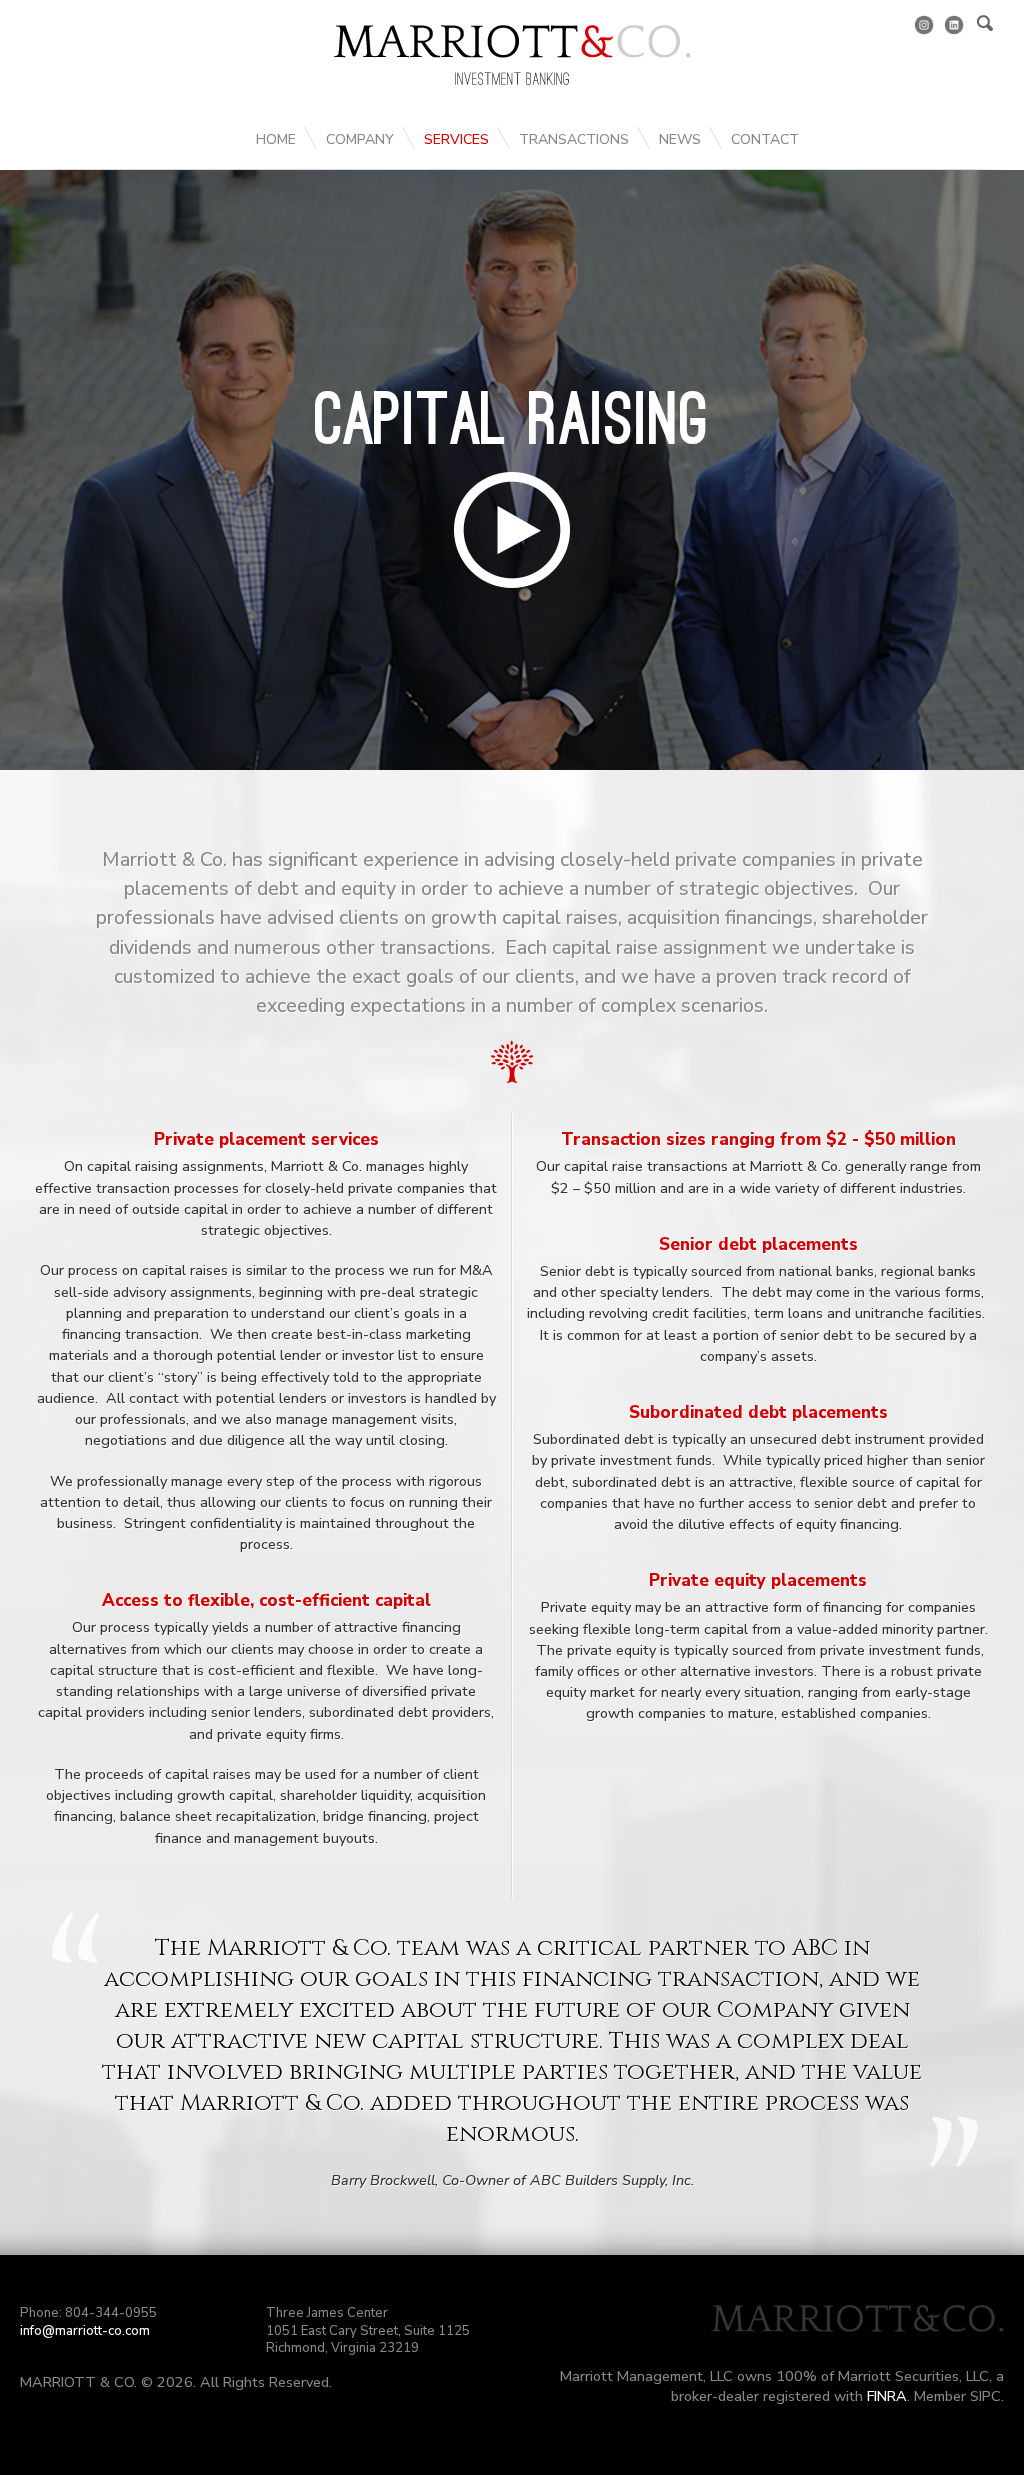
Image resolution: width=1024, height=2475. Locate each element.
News (680, 139)
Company (360, 139)
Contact (765, 139)
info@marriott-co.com (85, 2331)
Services (456, 139)
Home (276, 139)
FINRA (887, 2396)
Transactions (574, 139)
